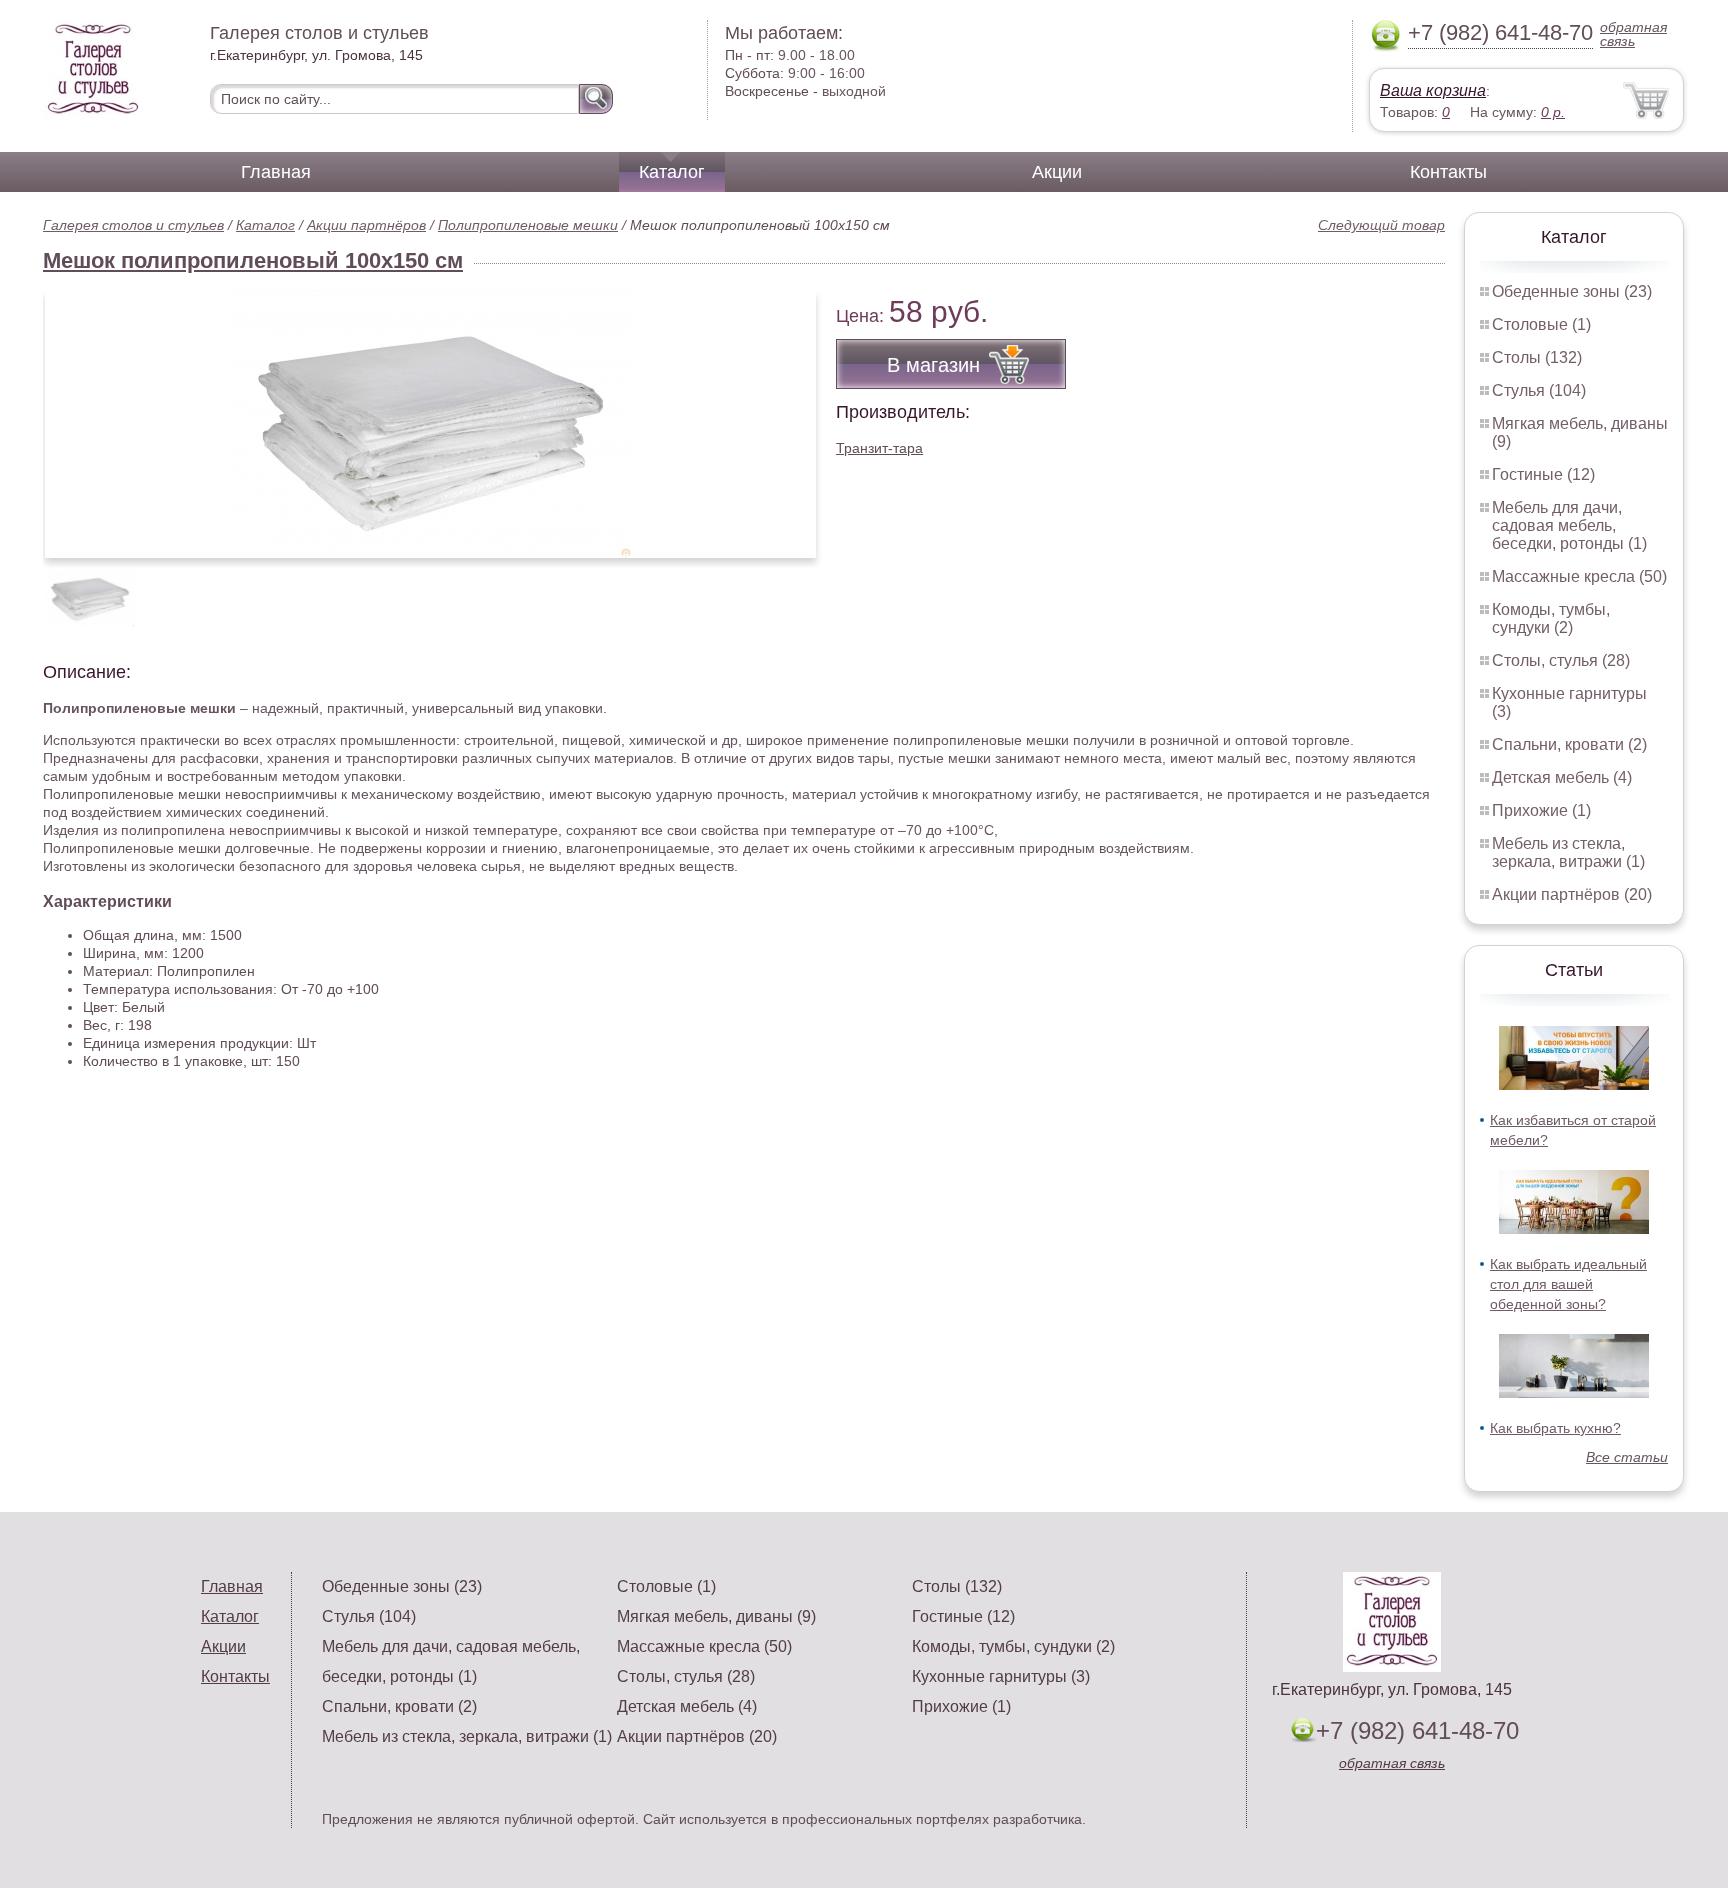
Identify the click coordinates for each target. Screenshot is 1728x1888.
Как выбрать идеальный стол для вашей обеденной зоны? (1568, 1284)
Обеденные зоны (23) (1572, 291)
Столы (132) (1537, 357)
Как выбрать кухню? (1555, 1428)
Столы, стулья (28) (1561, 660)
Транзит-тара (879, 448)
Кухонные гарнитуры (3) (1001, 1676)
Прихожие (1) (1541, 810)
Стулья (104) (1539, 390)
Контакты (1448, 172)
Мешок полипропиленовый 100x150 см (253, 260)
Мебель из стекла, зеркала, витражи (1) (1568, 852)
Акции (1057, 172)
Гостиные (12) (1543, 474)
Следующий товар (1381, 225)
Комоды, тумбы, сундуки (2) (1551, 618)
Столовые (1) (1541, 324)
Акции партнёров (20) (1572, 894)
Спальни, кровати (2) (1569, 744)
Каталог (672, 172)
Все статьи (1627, 1457)
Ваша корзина (1433, 90)
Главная (276, 172)
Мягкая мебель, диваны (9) (716, 1616)
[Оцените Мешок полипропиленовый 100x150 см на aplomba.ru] (430, 424)
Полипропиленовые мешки (528, 225)
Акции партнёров (366, 225)
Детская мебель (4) (1562, 777)
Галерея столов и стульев (133, 225)
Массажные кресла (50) (1579, 576)
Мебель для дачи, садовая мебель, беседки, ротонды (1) (1569, 525)
